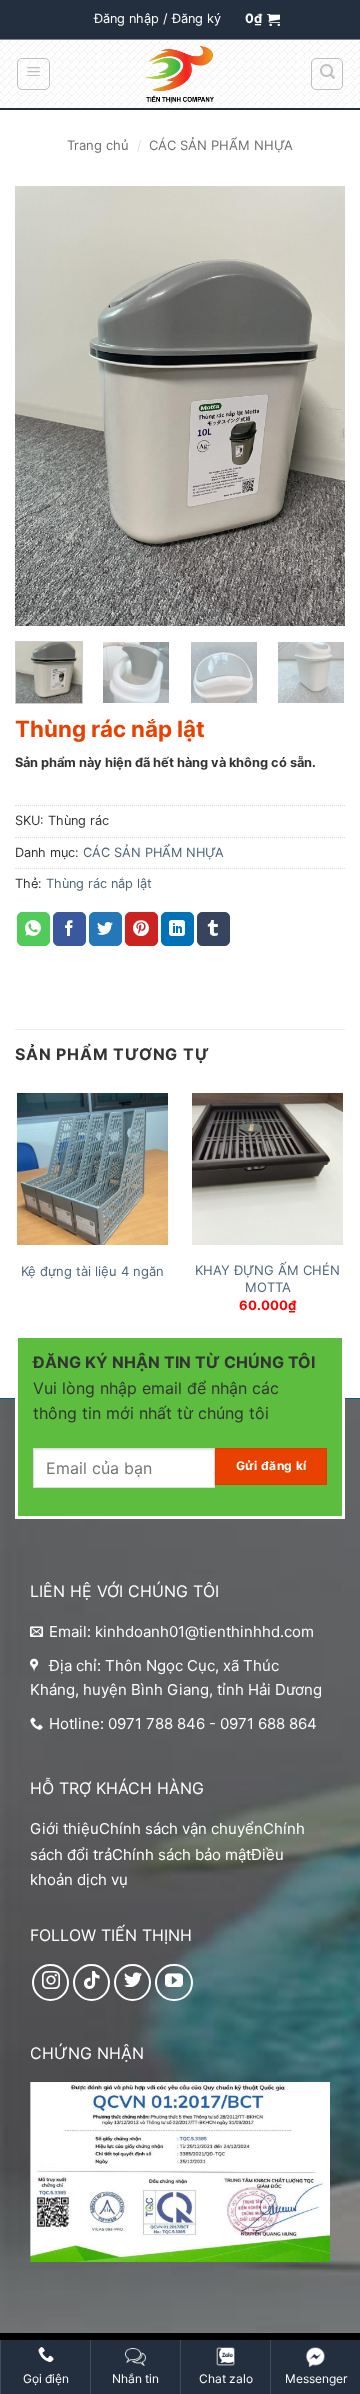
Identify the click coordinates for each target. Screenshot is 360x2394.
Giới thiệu (64, 1828)
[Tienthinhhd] (180, 75)
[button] (157, 19)
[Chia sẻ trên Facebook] (69, 929)
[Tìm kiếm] (327, 74)
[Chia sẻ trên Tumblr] (213, 929)
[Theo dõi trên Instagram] (51, 1983)
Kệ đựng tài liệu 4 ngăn (92, 1271)
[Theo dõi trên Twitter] (133, 1983)
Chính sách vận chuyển (181, 1828)
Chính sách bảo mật (181, 1854)
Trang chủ (98, 145)
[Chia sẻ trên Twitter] (105, 929)
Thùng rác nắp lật (99, 883)
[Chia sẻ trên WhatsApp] (33, 929)
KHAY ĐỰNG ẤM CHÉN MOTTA (267, 1278)
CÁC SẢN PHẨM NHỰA (221, 145)
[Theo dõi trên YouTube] (174, 1983)
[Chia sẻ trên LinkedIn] (177, 929)
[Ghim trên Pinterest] (141, 929)
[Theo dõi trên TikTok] (92, 1983)
